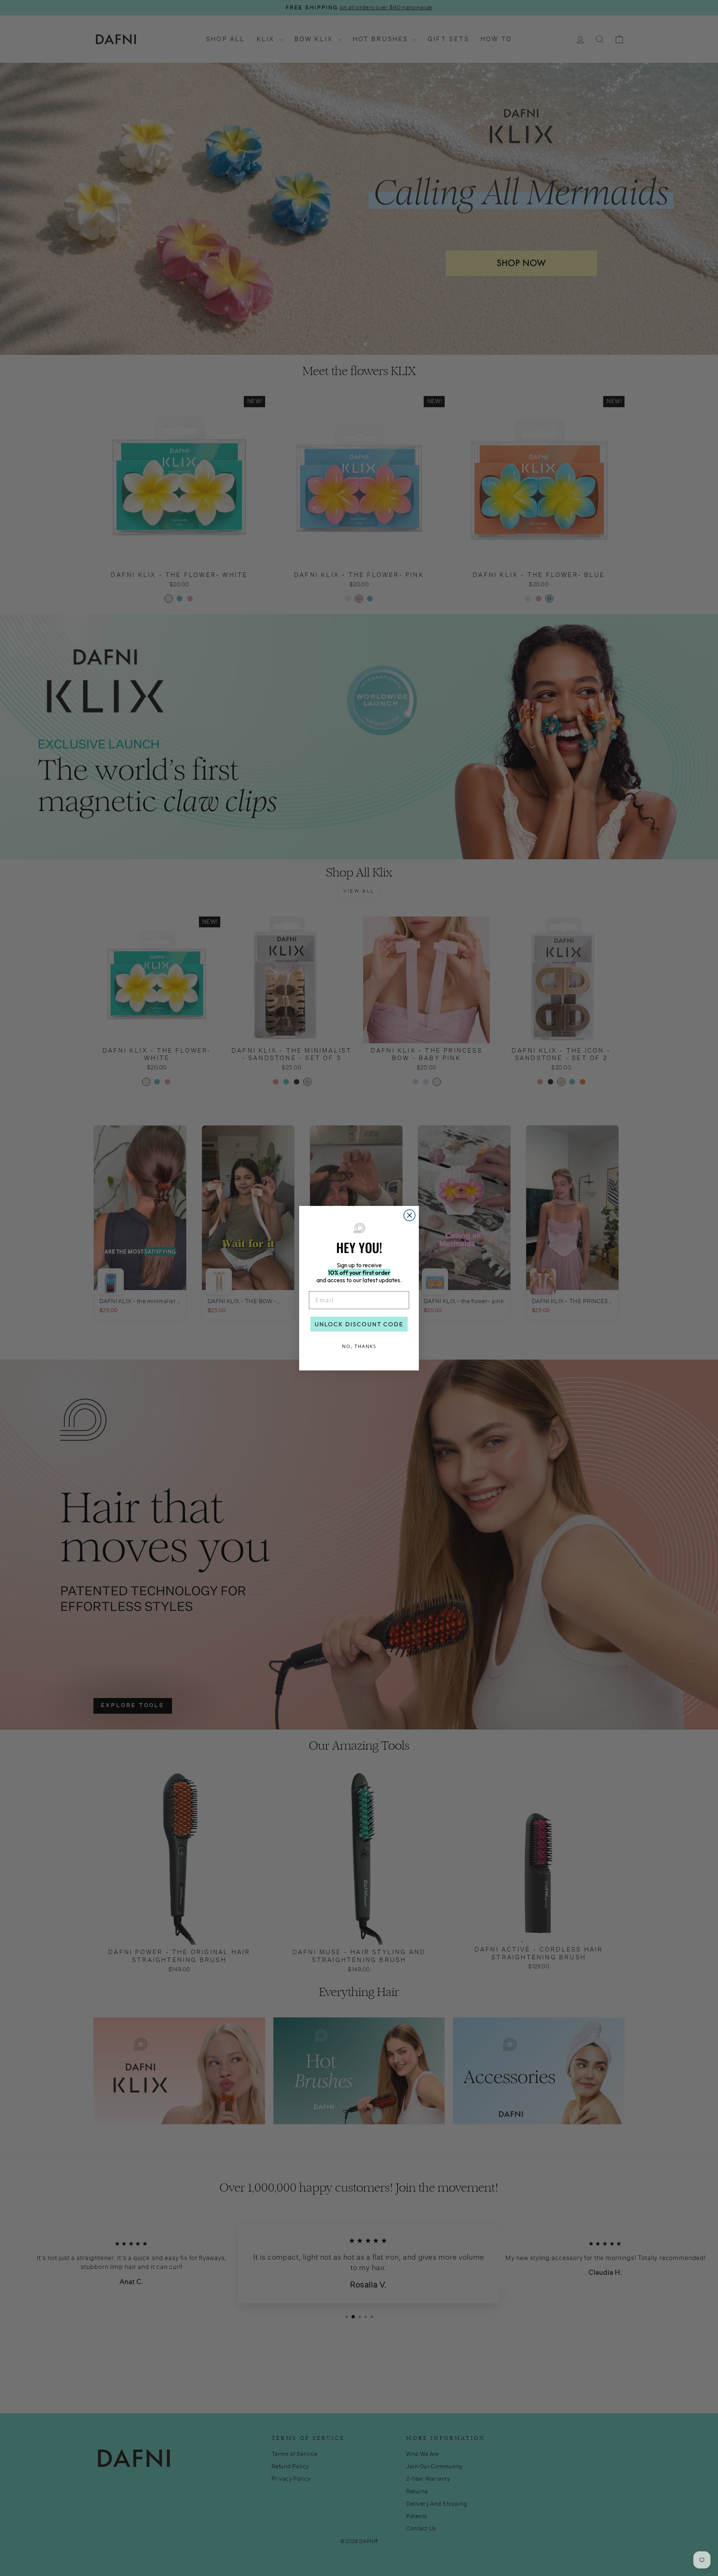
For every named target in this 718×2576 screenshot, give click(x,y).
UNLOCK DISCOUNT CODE (359, 1324)
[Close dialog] (409, 1215)
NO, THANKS (359, 1346)
